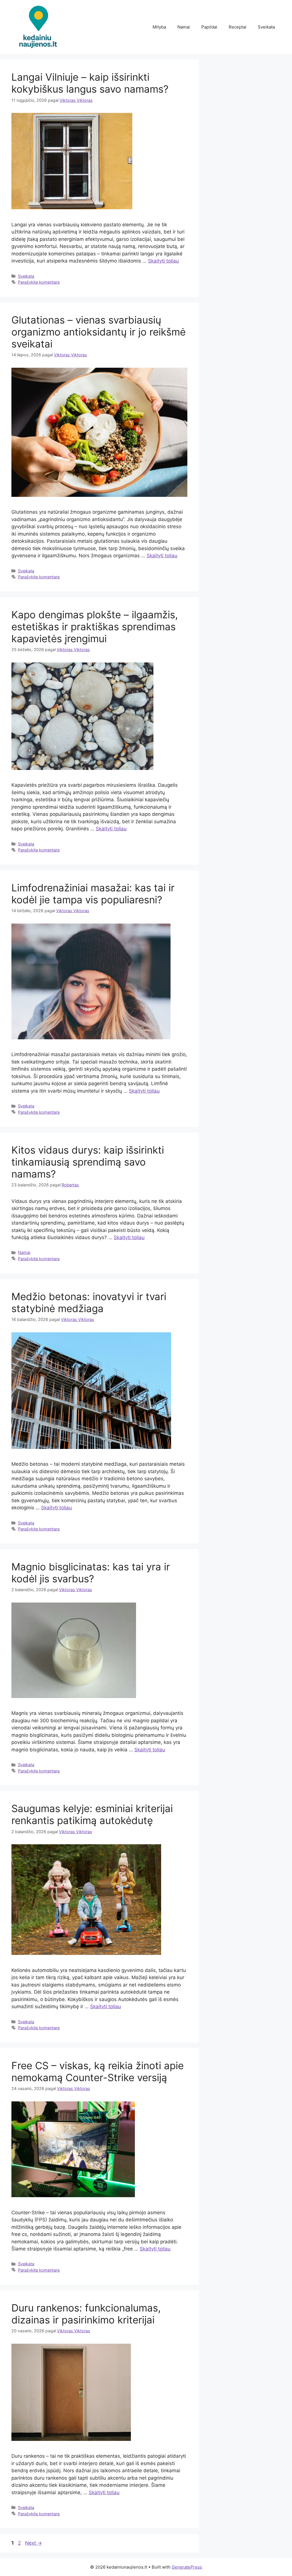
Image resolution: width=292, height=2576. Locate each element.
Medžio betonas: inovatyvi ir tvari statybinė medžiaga (89, 1302)
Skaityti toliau (163, 261)
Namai (184, 27)
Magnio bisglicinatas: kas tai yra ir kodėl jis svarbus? (91, 1573)
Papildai (209, 27)
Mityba (159, 27)
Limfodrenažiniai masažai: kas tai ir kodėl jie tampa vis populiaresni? (93, 894)
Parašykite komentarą (39, 282)
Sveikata (266, 27)
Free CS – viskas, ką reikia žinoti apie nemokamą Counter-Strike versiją (98, 2071)
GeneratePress (187, 2567)
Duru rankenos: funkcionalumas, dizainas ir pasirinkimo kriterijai (86, 2314)
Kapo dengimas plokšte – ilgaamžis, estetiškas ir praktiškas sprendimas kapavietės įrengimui (95, 627)
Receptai (238, 27)
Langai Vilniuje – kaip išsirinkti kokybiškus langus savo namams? (90, 83)
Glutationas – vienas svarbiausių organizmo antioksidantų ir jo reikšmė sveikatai (99, 332)
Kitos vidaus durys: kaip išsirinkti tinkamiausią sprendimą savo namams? (88, 1162)
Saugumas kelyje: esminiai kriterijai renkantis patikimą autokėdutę (92, 1814)
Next (34, 2543)
